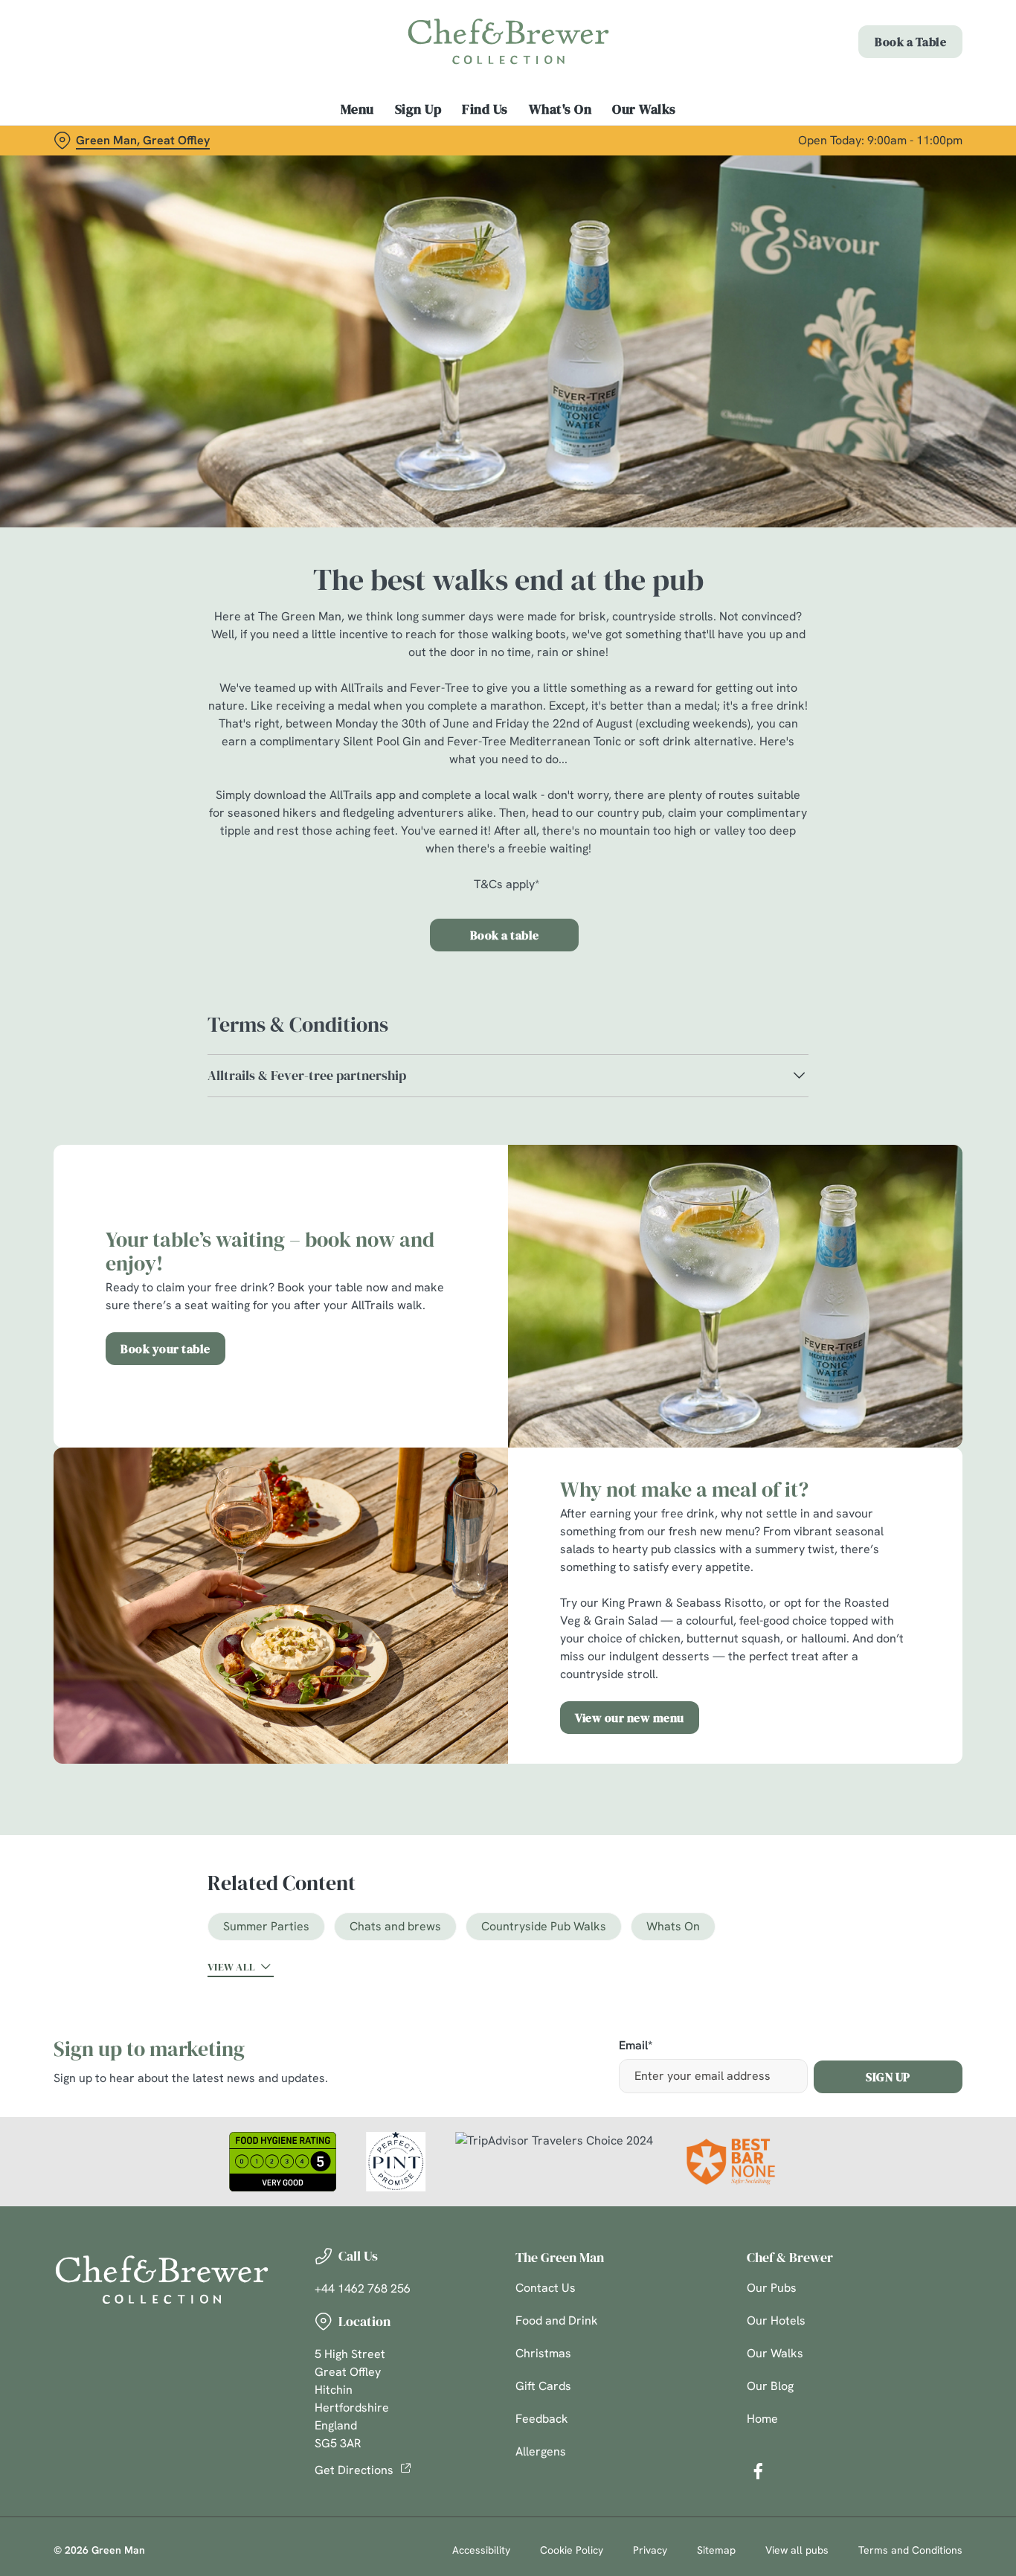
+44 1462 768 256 (363, 2288)
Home (762, 2419)
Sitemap (716, 2550)
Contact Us (546, 2288)
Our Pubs (772, 2288)
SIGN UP (888, 2077)
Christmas (543, 2353)
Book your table (165, 1349)
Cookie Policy (572, 2550)
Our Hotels (776, 2320)
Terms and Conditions (910, 2550)
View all (231, 1967)
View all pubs (797, 2550)
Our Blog (770, 2386)
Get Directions (354, 2470)
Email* (636, 2046)
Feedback (542, 2419)
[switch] (427, 167)
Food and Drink (557, 2320)
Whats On (673, 1926)
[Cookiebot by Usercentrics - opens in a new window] (96, 168)
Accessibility (481, 2550)
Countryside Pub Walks (544, 1926)
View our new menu (630, 1718)
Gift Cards (543, 2386)
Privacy (650, 2550)
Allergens (541, 2451)
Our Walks (775, 2353)
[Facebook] (758, 2471)
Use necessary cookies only (892, 88)
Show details (775, 168)
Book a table (505, 935)
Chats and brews (395, 1926)
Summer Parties (266, 1926)
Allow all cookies (892, 39)
